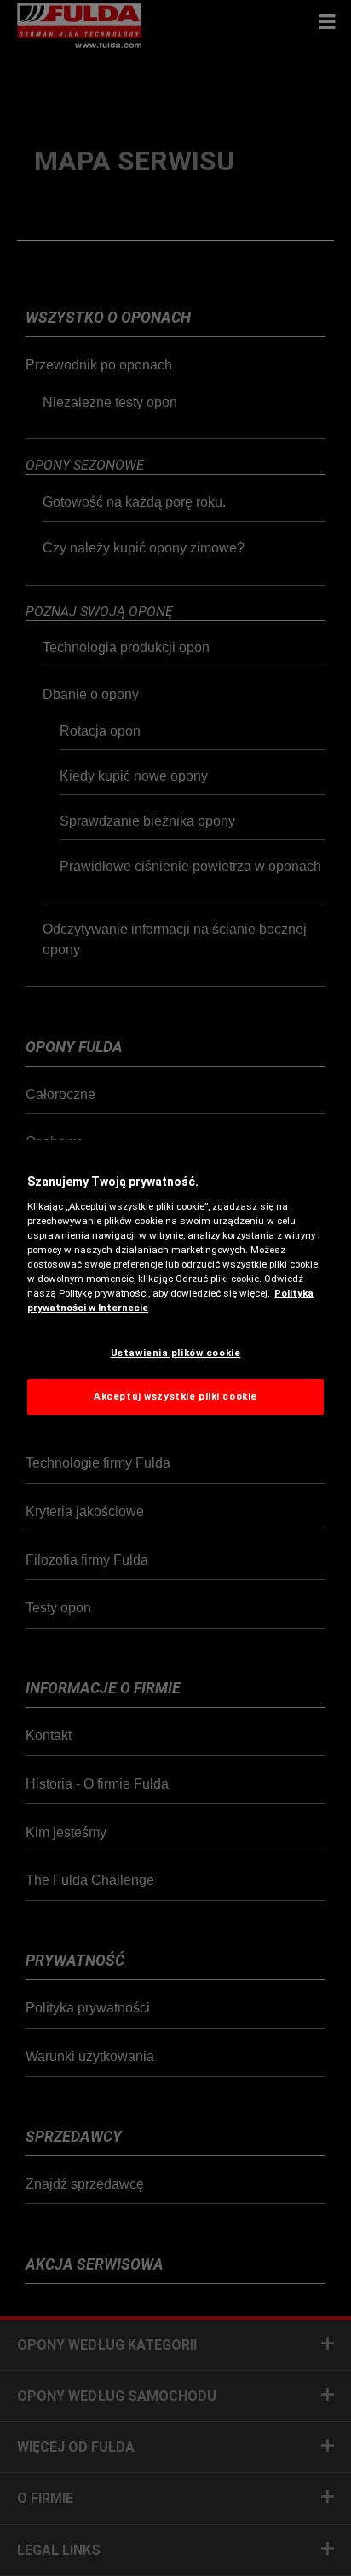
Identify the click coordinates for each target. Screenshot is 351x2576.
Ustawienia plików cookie (176, 1353)
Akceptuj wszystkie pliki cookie (175, 1396)
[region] (175, 1288)
